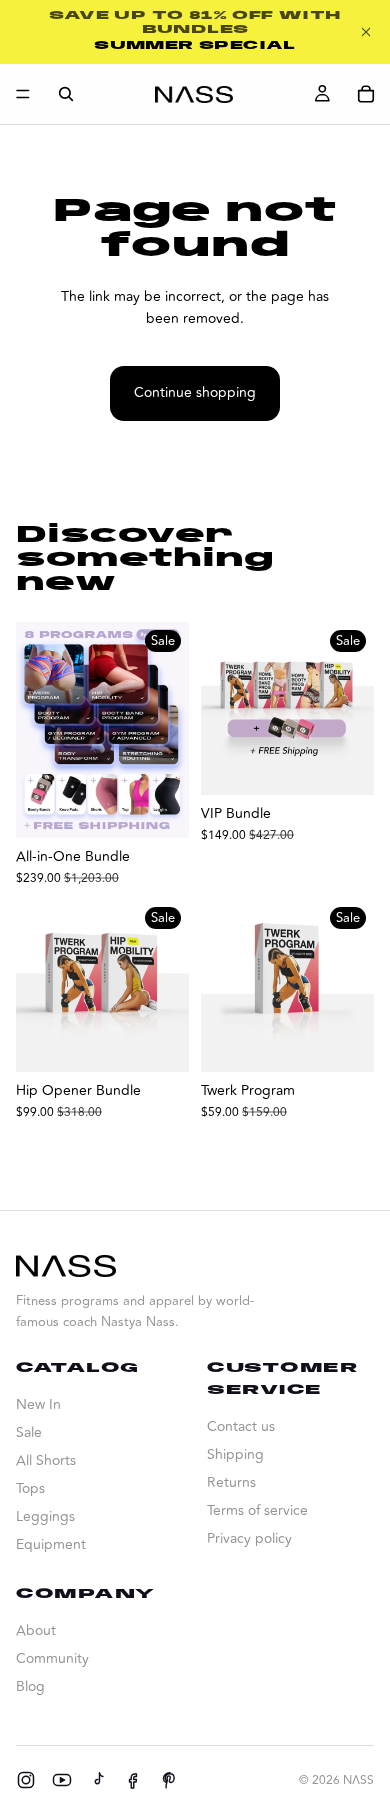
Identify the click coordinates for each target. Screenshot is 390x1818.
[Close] (366, 32)
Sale (29, 1432)
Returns (231, 1482)
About (36, 1630)
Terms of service (257, 1510)
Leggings (45, 1516)
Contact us (241, 1426)
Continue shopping (195, 392)
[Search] (66, 94)
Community (52, 1658)
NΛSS (358, 1780)
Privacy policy (249, 1538)
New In (38, 1404)
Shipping (235, 1454)
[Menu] (23, 94)
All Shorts (46, 1460)
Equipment (51, 1544)
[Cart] (366, 94)
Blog (30, 1686)
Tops (30, 1488)
